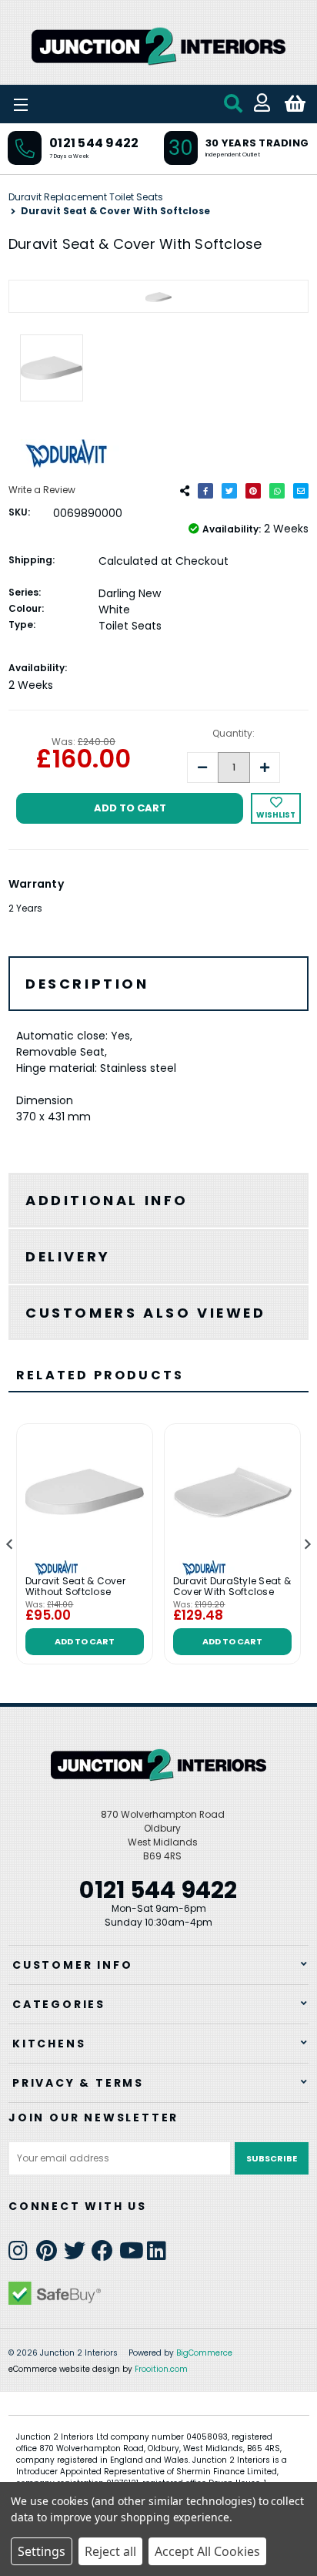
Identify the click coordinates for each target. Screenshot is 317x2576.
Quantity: (234, 733)
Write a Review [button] (42, 490)
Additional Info (107, 1200)
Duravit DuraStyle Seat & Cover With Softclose (232, 1587)
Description (87, 984)
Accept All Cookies (207, 2551)
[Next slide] (307, 1545)
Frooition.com (161, 2369)
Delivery (68, 1256)
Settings (42, 2551)
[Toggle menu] (62, 104)
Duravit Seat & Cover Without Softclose (75, 1587)
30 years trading (257, 143)
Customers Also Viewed (146, 1313)
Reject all (110, 2551)
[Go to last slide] (10, 1545)
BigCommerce (204, 2353)
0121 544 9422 (94, 143)
